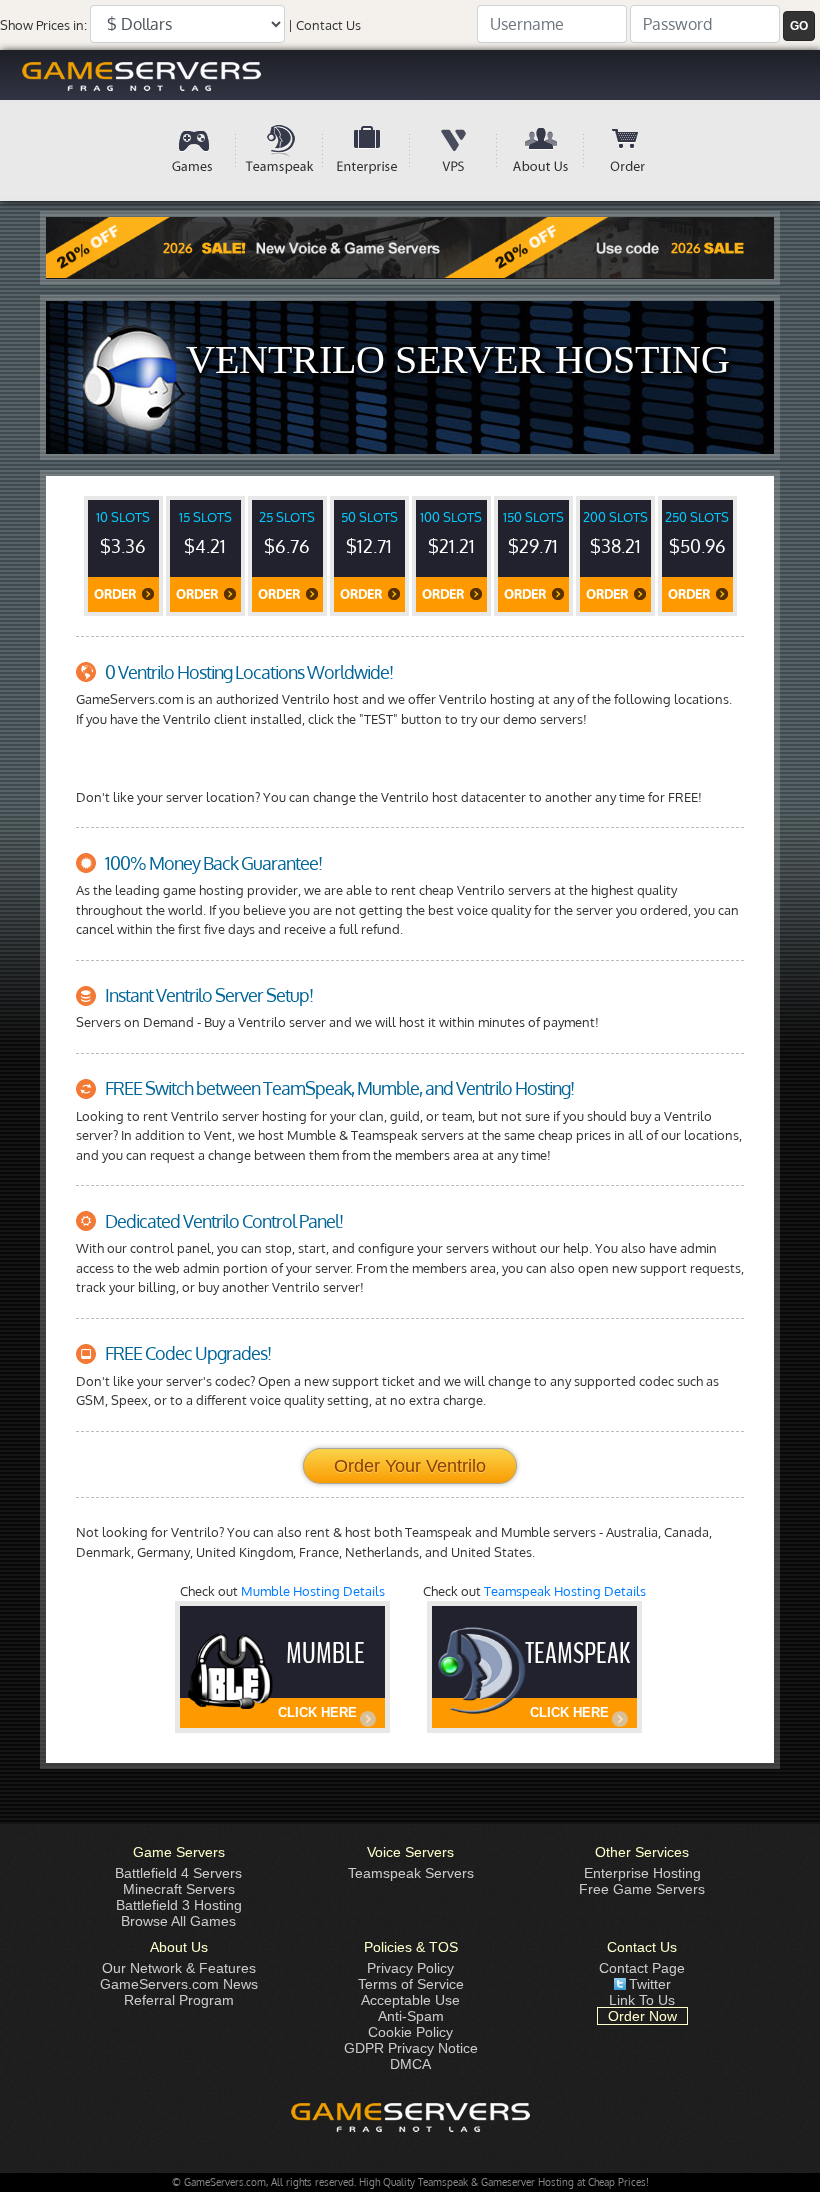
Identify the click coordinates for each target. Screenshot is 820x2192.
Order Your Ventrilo (410, 1466)
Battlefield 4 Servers (178, 1873)
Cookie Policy (410, 2032)
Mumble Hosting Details (313, 1591)
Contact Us (328, 25)
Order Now (642, 2016)
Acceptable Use (410, 2000)
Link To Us (642, 2000)
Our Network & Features (179, 1968)
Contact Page (642, 1968)
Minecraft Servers (179, 1889)
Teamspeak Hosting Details (565, 1591)
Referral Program (179, 2000)
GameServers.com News (179, 1984)
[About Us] (540, 151)
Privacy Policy (410, 1968)
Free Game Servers (642, 1889)
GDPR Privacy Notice (411, 2048)
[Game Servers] (192, 151)
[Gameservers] (410, 75)
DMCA (410, 2064)
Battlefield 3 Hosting (179, 1905)
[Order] (627, 151)
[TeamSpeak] (279, 151)
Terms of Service (411, 1984)
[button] (799, 26)
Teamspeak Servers (411, 1873)
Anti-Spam (411, 2016)
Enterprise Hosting (642, 1873)
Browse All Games (178, 1921)
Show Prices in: (43, 25)
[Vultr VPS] (453, 151)
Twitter (650, 1984)
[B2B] (366, 151)
